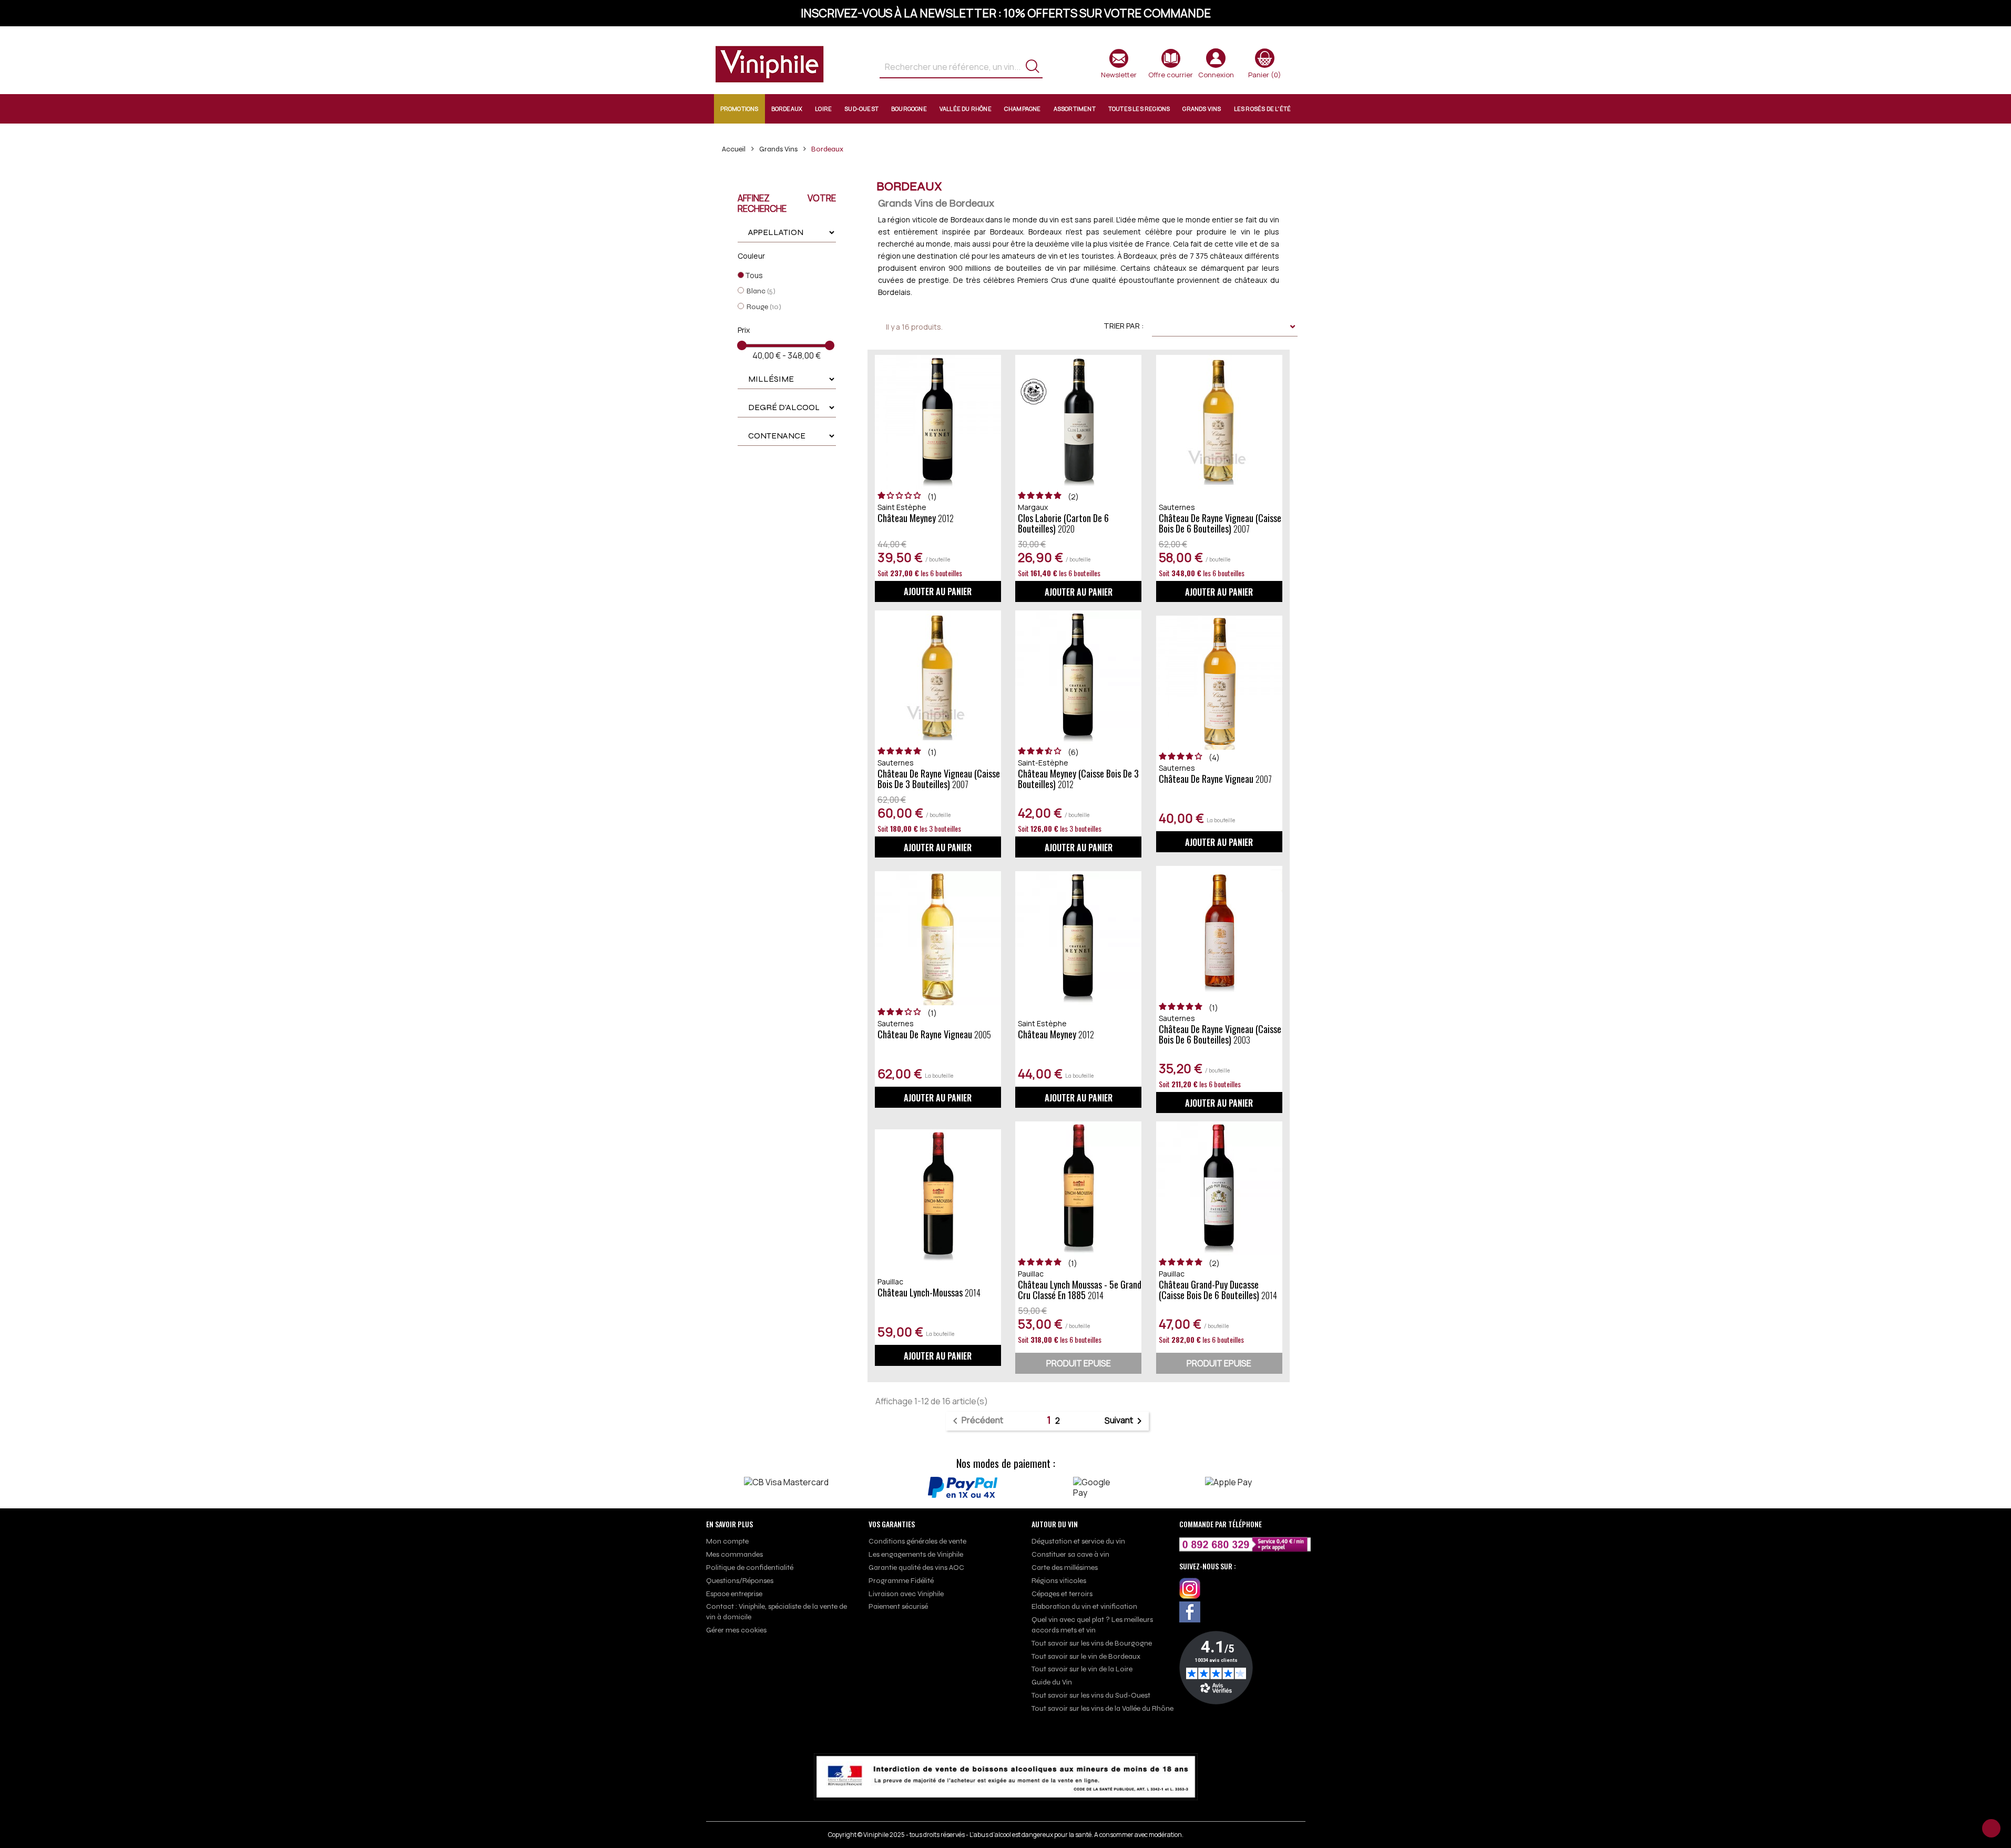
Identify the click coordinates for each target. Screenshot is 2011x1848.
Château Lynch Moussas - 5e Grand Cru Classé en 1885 (1080, 1290)
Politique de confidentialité (750, 1568)
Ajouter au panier (938, 591)
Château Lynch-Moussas (929, 1293)
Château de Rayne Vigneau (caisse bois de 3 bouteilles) (939, 779)
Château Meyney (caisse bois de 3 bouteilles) (1078, 779)
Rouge (764, 307)
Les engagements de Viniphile (916, 1554)
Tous (754, 275)
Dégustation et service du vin (1078, 1541)
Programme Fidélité (901, 1581)
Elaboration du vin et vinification (1084, 1606)
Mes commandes (734, 1554)
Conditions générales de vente (917, 1541)
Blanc (761, 291)
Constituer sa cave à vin (1070, 1554)
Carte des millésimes (1065, 1568)
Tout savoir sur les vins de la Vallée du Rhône (1103, 1708)
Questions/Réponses (740, 1581)
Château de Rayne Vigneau (1215, 779)
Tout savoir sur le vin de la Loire (1082, 1669)
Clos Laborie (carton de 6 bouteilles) (1063, 523)
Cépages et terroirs (1062, 1594)
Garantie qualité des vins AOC (916, 1568)
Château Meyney (916, 518)
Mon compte (727, 1541)
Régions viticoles (1059, 1581)
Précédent (976, 1421)
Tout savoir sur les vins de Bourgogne (1092, 1643)
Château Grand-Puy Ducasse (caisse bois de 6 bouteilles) (1218, 1290)
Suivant (1125, 1421)
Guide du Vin (1052, 1682)
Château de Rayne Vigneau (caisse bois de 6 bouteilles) (1220, 523)
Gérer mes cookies (736, 1630)
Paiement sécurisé (898, 1606)
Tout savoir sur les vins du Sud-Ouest (1091, 1695)
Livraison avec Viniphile (906, 1594)
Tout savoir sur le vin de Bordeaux (1086, 1656)
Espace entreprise (734, 1594)
